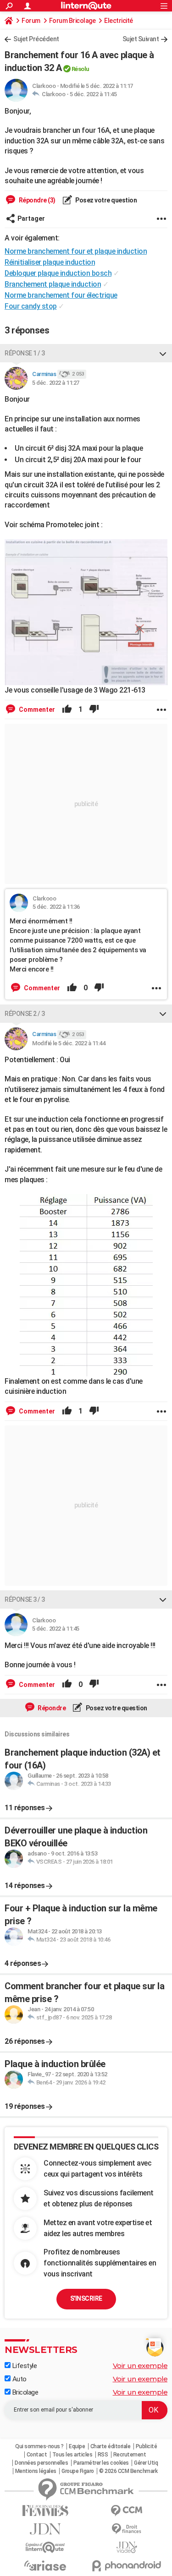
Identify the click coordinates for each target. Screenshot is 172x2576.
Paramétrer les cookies (101, 2463)
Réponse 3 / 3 (25, 1599)
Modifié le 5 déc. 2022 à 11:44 (69, 1043)
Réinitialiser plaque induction (50, 262)
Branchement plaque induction (53, 284)
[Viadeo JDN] (127, 2547)
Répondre (51, 1708)
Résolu (80, 69)
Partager (31, 218)
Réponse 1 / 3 (25, 353)
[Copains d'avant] (45, 2547)
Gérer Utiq (146, 2463)
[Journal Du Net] (45, 2529)
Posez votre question (106, 200)
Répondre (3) (36, 200)
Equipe (77, 2446)
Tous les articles (72, 2455)
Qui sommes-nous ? (39, 2446)
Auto (19, 2379)
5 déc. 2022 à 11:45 (93, 94)
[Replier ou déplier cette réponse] (163, 353)
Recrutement (130, 2455)
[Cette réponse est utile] (67, 709)
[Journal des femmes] (45, 2511)
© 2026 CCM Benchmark (128, 2471)
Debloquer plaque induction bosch (58, 273)
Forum (31, 21)
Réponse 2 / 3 (25, 1014)
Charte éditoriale (111, 2446)
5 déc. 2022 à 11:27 (56, 383)
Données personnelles (41, 2463)
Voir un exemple (140, 2366)
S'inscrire (86, 2298)
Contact (37, 2455)
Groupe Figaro (78, 2471)
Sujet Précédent (36, 39)
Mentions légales (36, 2471)
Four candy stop (31, 306)
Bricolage (24, 2392)
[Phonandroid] (127, 2566)
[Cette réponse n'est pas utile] (94, 709)
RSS (103, 2455)
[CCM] (127, 2511)
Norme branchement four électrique (61, 295)
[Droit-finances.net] (127, 2529)
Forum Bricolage (72, 21)
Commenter (36, 709)
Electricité (119, 21)
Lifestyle (24, 2366)
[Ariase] (45, 2565)
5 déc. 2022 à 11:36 (56, 907)
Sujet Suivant (141, 39)
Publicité (147, 2446)
